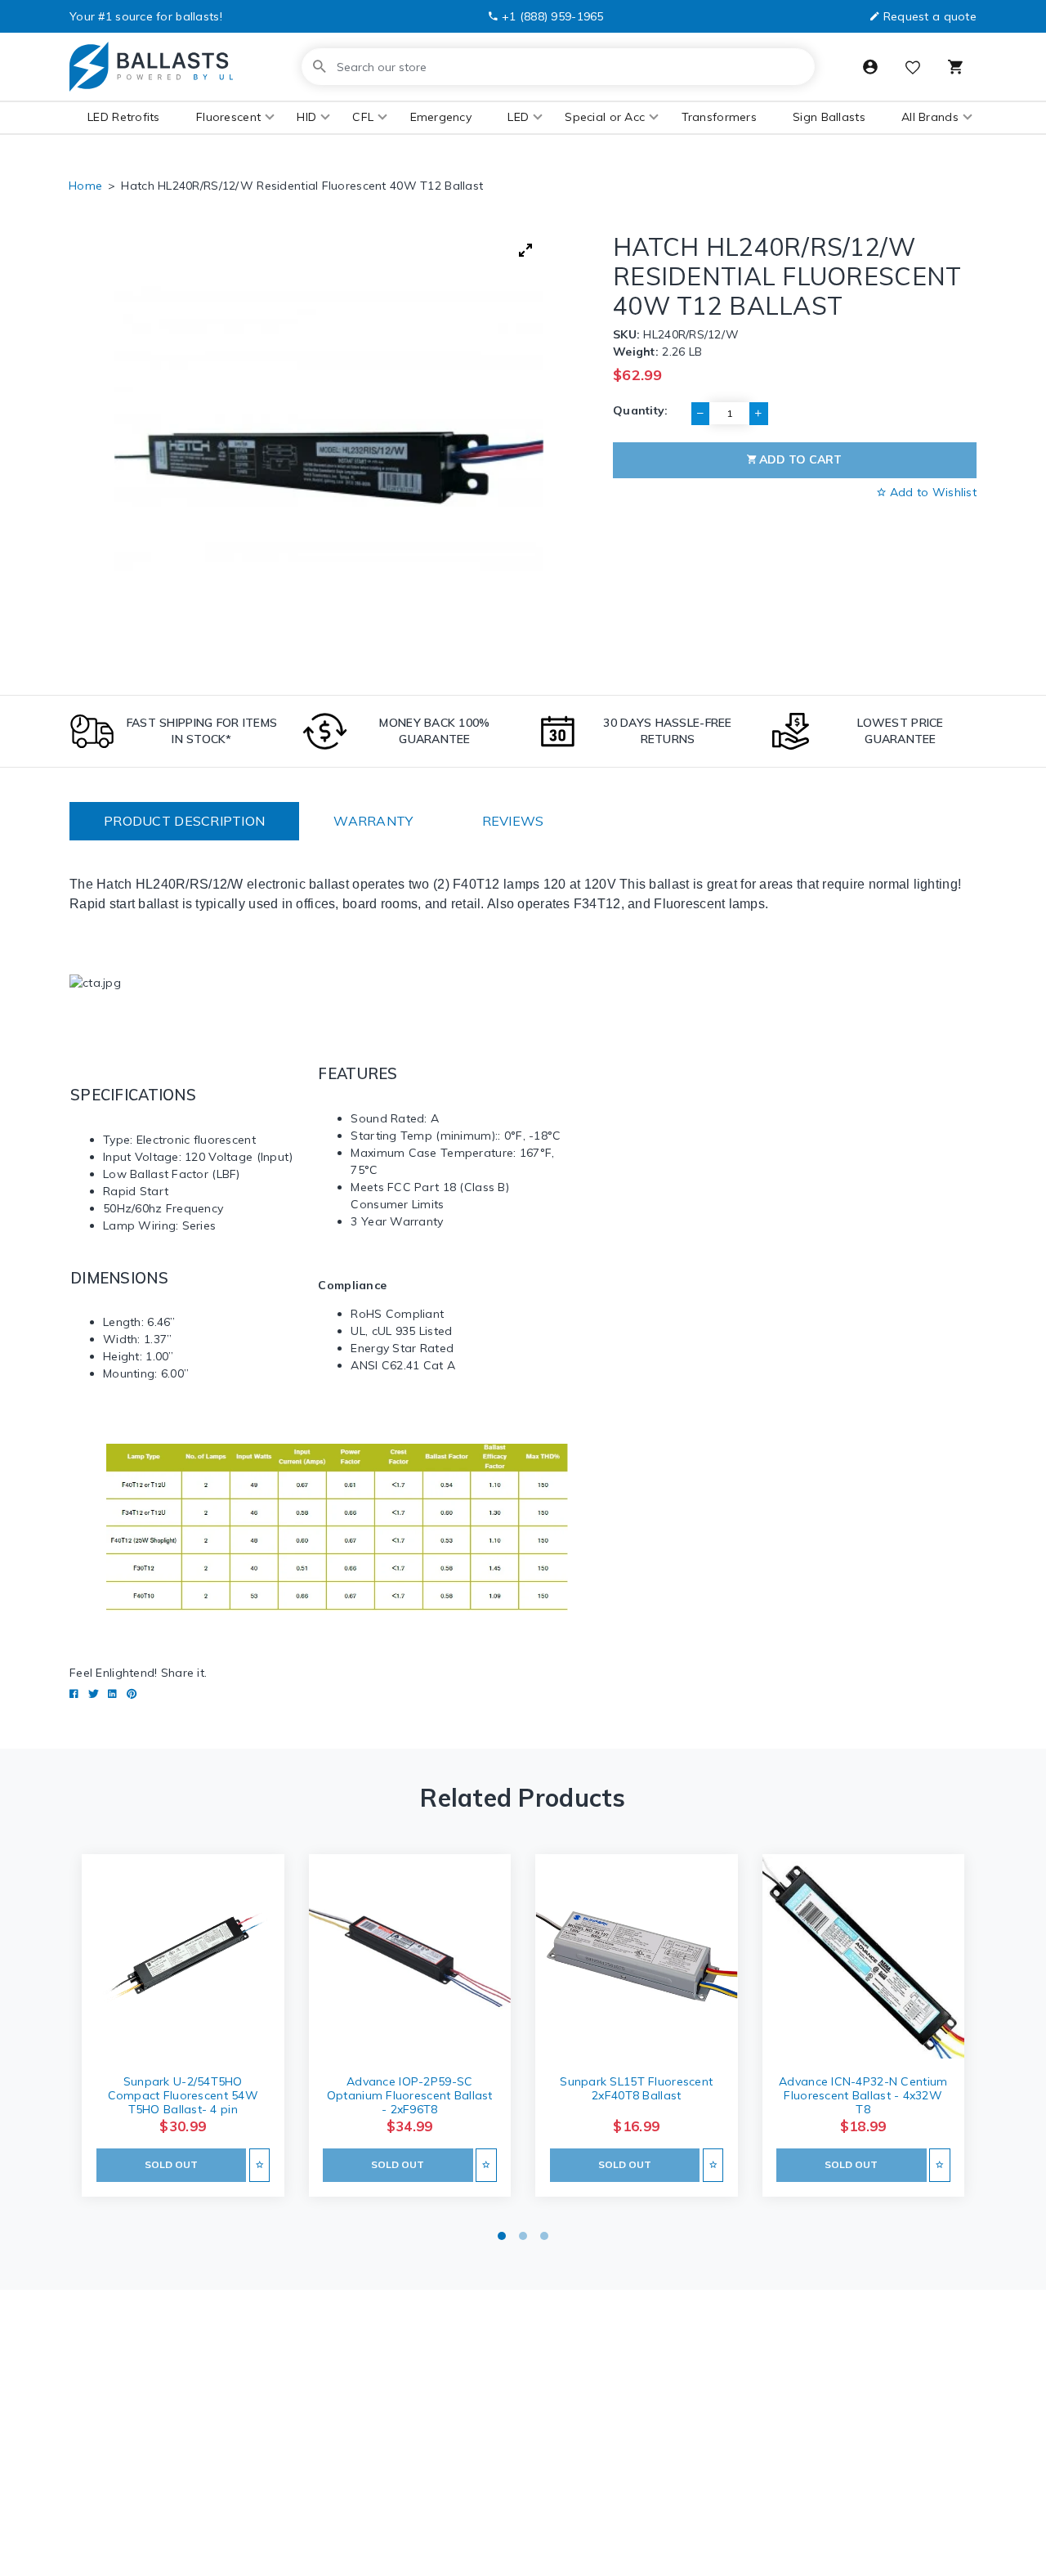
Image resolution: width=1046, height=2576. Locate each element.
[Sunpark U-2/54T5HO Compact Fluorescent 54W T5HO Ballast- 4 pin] (183, 1958)
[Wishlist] (913, 69)
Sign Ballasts (829, 117)
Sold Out (171, 2164)
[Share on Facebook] (74, 1694)
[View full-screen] (525, 250)
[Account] (870, 67)
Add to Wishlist (932, 492)
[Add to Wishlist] (259, 2165)
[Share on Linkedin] (112, 1694)
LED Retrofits (124, 117)
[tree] (329, 446)
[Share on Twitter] (94, 1694)
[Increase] (758, 414)
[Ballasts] (151, 67)
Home (85, 186)
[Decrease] (700, 414)
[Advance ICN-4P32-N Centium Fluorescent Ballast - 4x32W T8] (864, 1958)
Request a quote (930, 16)
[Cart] (955, 67)
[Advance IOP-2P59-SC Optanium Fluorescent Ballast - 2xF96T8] (410, 1958)
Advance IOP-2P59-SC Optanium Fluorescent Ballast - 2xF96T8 (410, 2095)
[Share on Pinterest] (132, 1694)
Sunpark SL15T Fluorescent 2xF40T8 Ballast (636, 2088)
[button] (228, 117)
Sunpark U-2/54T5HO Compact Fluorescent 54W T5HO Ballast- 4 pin (183, 2095)
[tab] (184, 821)
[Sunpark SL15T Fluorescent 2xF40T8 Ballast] (637, 1958)
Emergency (441, 117)
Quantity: (641, 410)
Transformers (719, 117)
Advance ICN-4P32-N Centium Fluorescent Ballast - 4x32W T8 (863, 2095)
